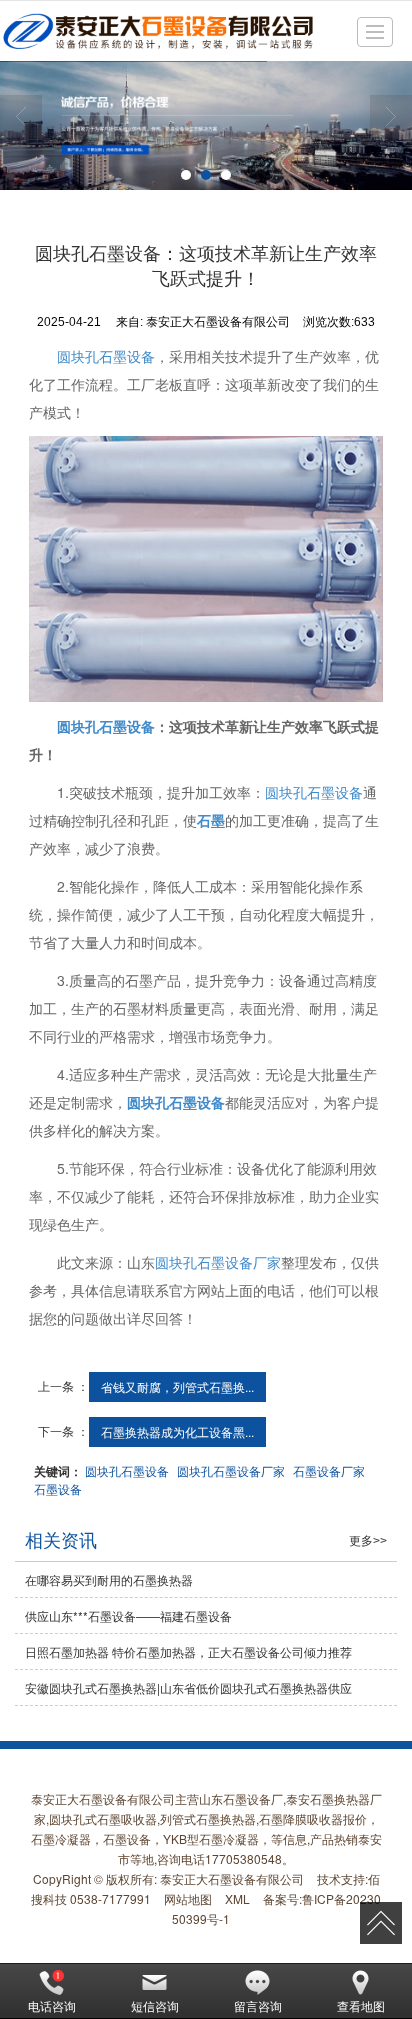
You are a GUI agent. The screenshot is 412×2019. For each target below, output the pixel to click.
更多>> (368, 1541)
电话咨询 (52, 2005)
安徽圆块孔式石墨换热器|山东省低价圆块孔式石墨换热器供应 (188, 1687)
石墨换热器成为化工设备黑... (177, 1431)
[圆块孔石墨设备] (206, 569)
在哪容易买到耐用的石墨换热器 (109, 1579)
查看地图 (361, 2005)
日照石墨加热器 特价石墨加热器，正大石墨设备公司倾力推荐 (188, 1651)
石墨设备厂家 (329, 1470)
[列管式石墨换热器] (206, 125)
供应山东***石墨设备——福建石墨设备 (128, 1615)
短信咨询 (155, 2005)
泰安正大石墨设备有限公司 (232, 1878)
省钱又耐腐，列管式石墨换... (177, 1386)
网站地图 (188, 1898)
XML (237, 1898)
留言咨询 (258, 2005)
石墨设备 (58, 1488)
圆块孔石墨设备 (106, 356)
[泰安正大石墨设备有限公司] (157, 31)
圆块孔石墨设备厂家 (218, 1262)
